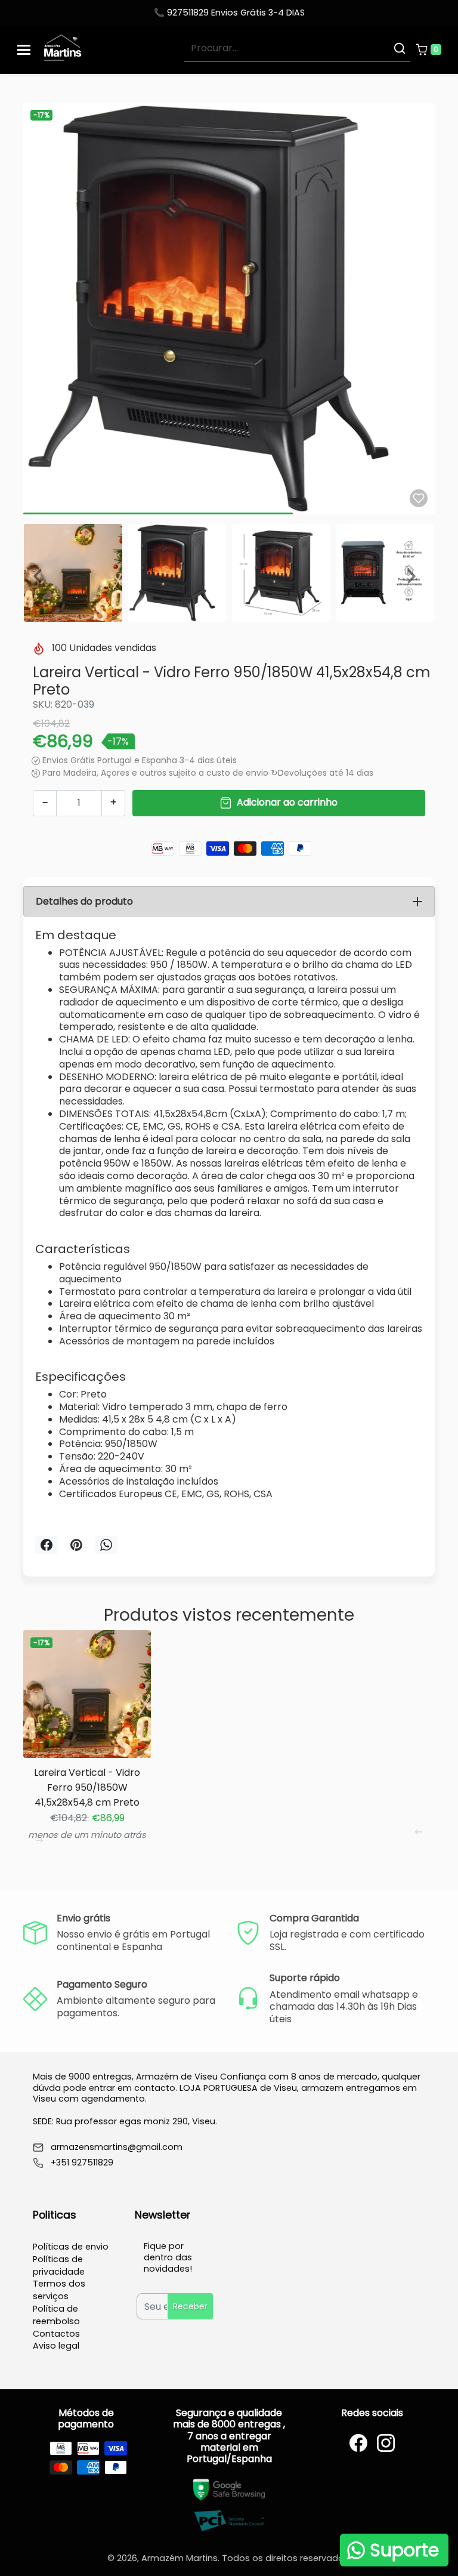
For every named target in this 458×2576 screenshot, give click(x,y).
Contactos (56, 2334)
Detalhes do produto (84, 901)
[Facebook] (358, 2443)
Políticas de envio (71, 2247)
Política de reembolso (56, 2315)
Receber (190, 2306)
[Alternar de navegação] (24, 50)
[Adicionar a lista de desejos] (419, 498)
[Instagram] (386, 2443)
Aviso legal (56, 2346)
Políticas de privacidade (59, 2265)
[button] (428, 50)
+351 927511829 (82, 2163)
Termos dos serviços (59, 2290)
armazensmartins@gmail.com (117, 2147)
